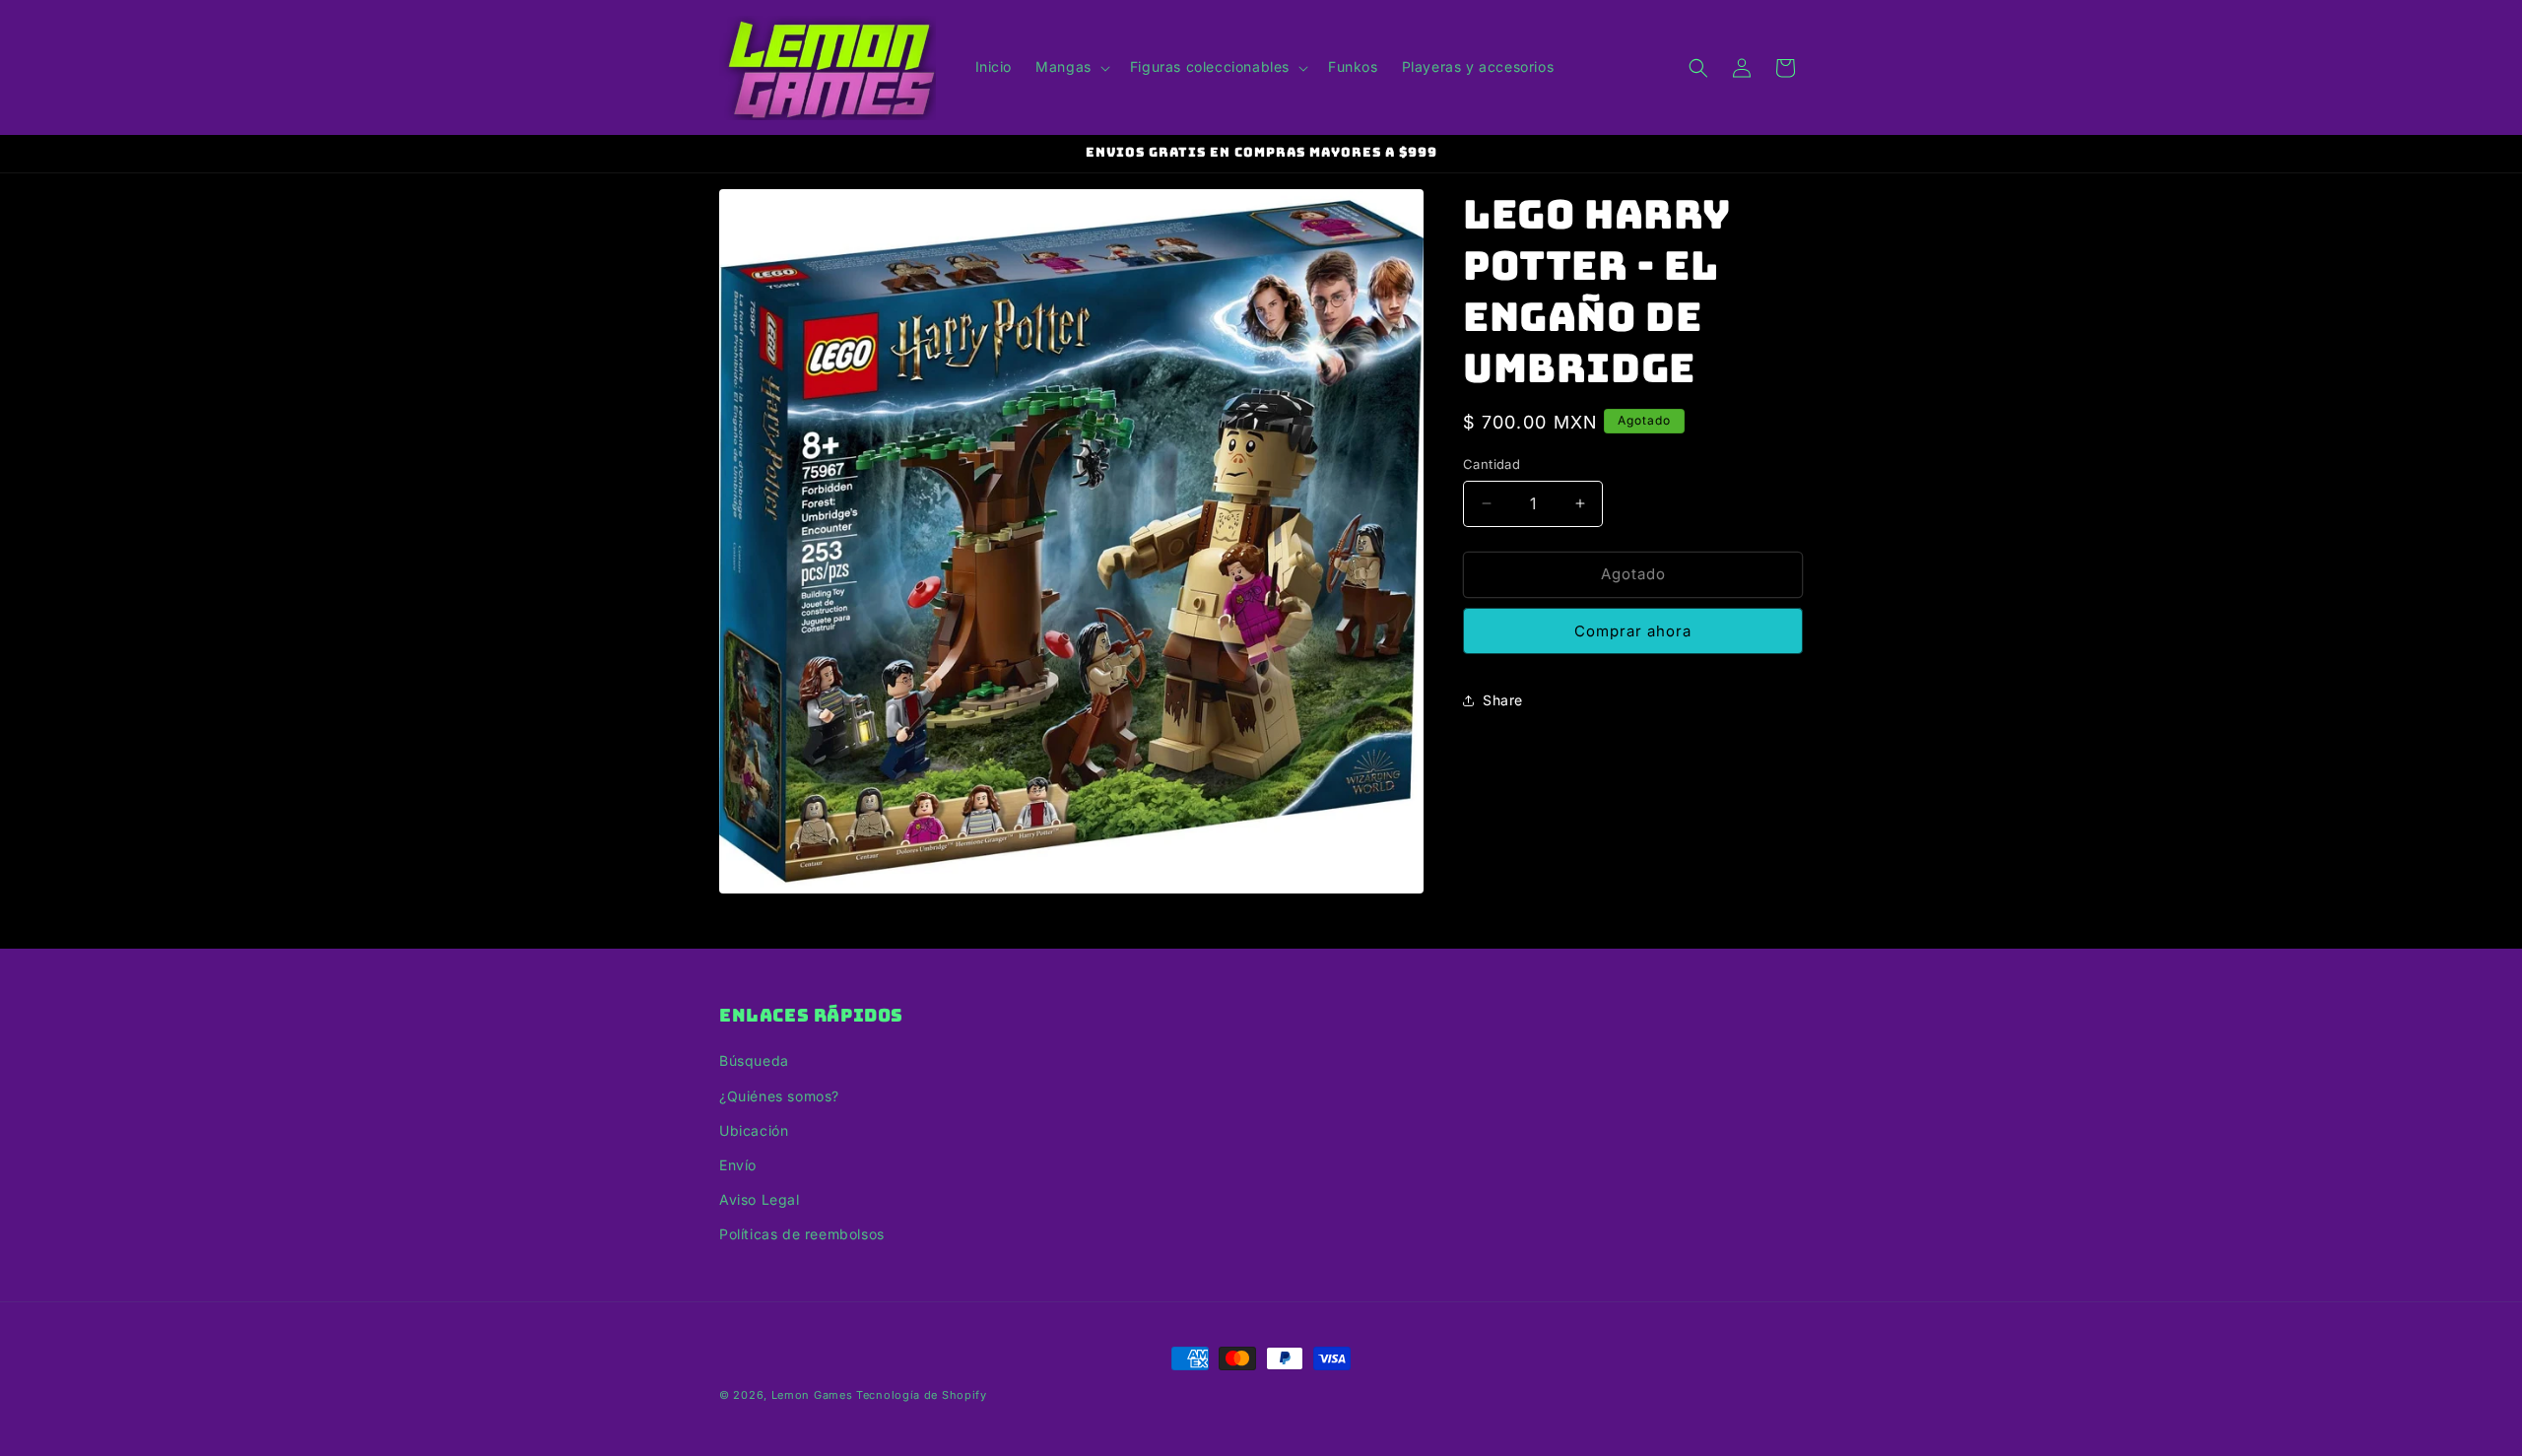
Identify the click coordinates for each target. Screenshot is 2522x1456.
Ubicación (754, 1130)
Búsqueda (754, 1060)
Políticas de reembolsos (802, 1234)
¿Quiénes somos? (779, 1096)
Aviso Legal (760, 1199)
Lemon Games (812, 1395)
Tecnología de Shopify (922, 1395)
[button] (1071, 67)
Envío (738, 1165)
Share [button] (1503, 700)
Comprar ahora (1633, 631)
